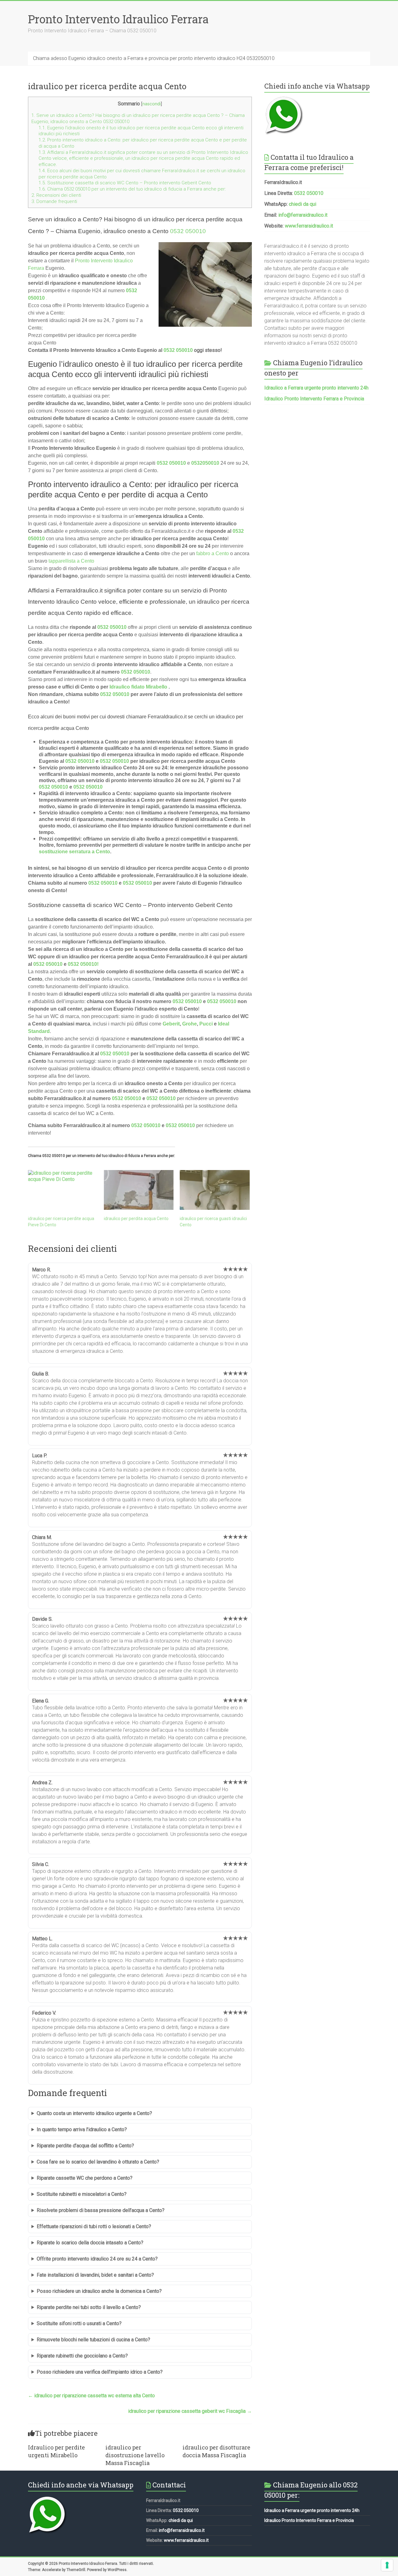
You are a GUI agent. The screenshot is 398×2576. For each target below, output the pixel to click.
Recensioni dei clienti (56, 195)
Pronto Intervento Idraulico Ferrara (118, 19)
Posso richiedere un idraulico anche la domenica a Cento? (99, 2291)
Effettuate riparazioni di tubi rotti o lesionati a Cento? (94, 2226)
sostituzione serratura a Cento (74, 852)
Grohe (190, 1024)
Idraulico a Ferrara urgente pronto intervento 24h (316, 388)
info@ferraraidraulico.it (303, 215)
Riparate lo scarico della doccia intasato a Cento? (90, 2243)
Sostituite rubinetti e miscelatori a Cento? (82, 2194)
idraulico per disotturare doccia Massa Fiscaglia (216, 2451)
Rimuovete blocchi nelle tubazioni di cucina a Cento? (93, 2340)
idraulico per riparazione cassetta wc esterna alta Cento (91, 2396)
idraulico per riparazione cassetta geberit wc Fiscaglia (190, 2411)
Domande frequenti (54, 201)
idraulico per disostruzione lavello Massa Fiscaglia (135, 2455)
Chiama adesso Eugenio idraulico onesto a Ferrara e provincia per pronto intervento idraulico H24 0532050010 (154, 58)
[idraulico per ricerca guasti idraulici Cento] (215, 1190)
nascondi (152, 104)
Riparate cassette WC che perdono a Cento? (85, 2178)
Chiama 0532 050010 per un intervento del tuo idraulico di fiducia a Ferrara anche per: (132, 189)
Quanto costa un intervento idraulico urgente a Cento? (94, 2113)
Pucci (206, 1024)
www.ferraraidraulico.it (309, 226)
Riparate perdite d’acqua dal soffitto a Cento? (85, 2146)
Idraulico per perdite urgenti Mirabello (56, 2451)
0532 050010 (188, 231)
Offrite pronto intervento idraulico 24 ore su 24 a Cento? (97, 2259)
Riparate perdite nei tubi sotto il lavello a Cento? (89, 2307)
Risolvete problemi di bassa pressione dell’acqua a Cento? (101, 2210)
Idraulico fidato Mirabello (138, 687)
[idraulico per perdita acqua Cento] (139, 1190)
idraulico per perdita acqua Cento (136, 1219)
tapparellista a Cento (71, 561)
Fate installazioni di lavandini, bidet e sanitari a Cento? (95, 2275)
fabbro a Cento (213, 553)
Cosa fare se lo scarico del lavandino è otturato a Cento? (98, 2162)
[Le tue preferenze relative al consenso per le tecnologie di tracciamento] (387, 2565)
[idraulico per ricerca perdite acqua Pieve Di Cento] (63, 1190)
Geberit (171, 1024)
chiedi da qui (303, 204)
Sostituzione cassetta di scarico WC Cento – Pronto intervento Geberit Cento (125, 183)
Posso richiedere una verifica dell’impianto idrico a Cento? (100, 2372)
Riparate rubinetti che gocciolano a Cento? (82, 2356)
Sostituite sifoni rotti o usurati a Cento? (79, 2323)
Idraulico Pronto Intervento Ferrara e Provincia (314, 399)
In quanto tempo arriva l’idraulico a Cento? (82, 2129)
